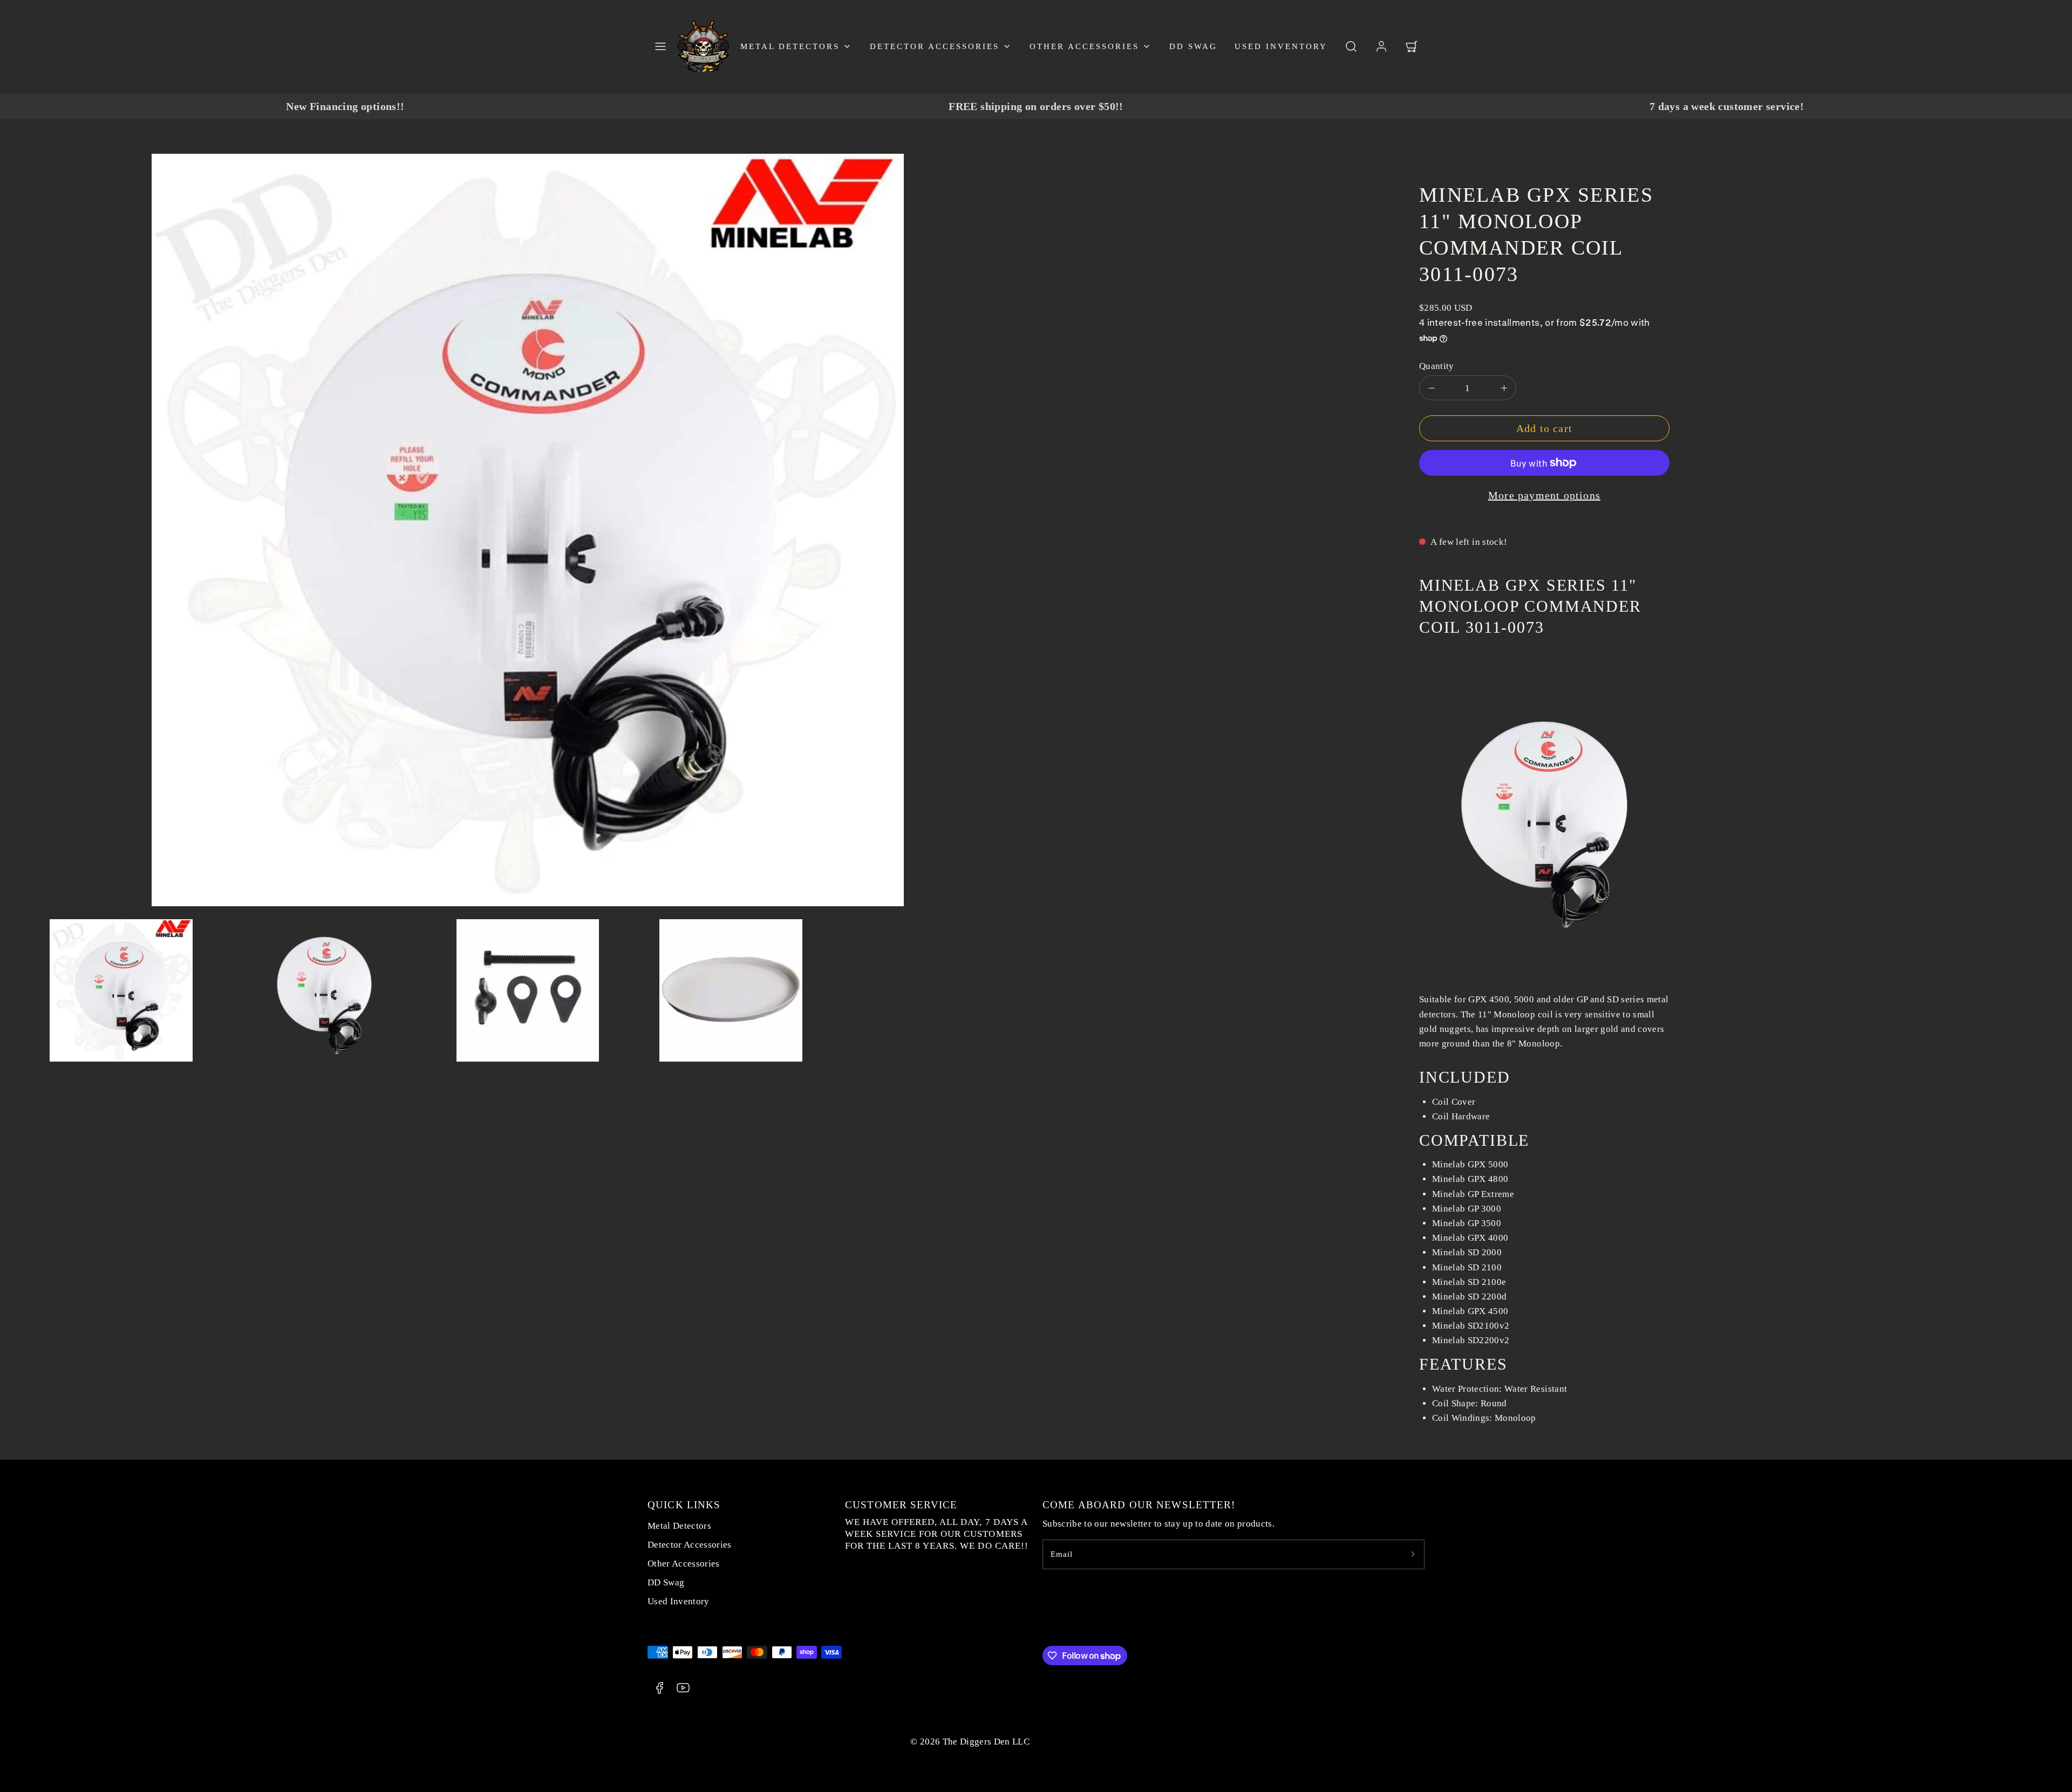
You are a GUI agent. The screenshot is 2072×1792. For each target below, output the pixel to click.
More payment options (1544, 495)
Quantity (1437, 366)
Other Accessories (1084, 46)
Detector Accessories (935, 46)
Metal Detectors (790, 46)
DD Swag (1193, 46)
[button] (660, 46)
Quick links (684, 1505)
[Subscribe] (1413, 1554)
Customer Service (901, 1505)
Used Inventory (1281, 46)
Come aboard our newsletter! (1139, 1505)
